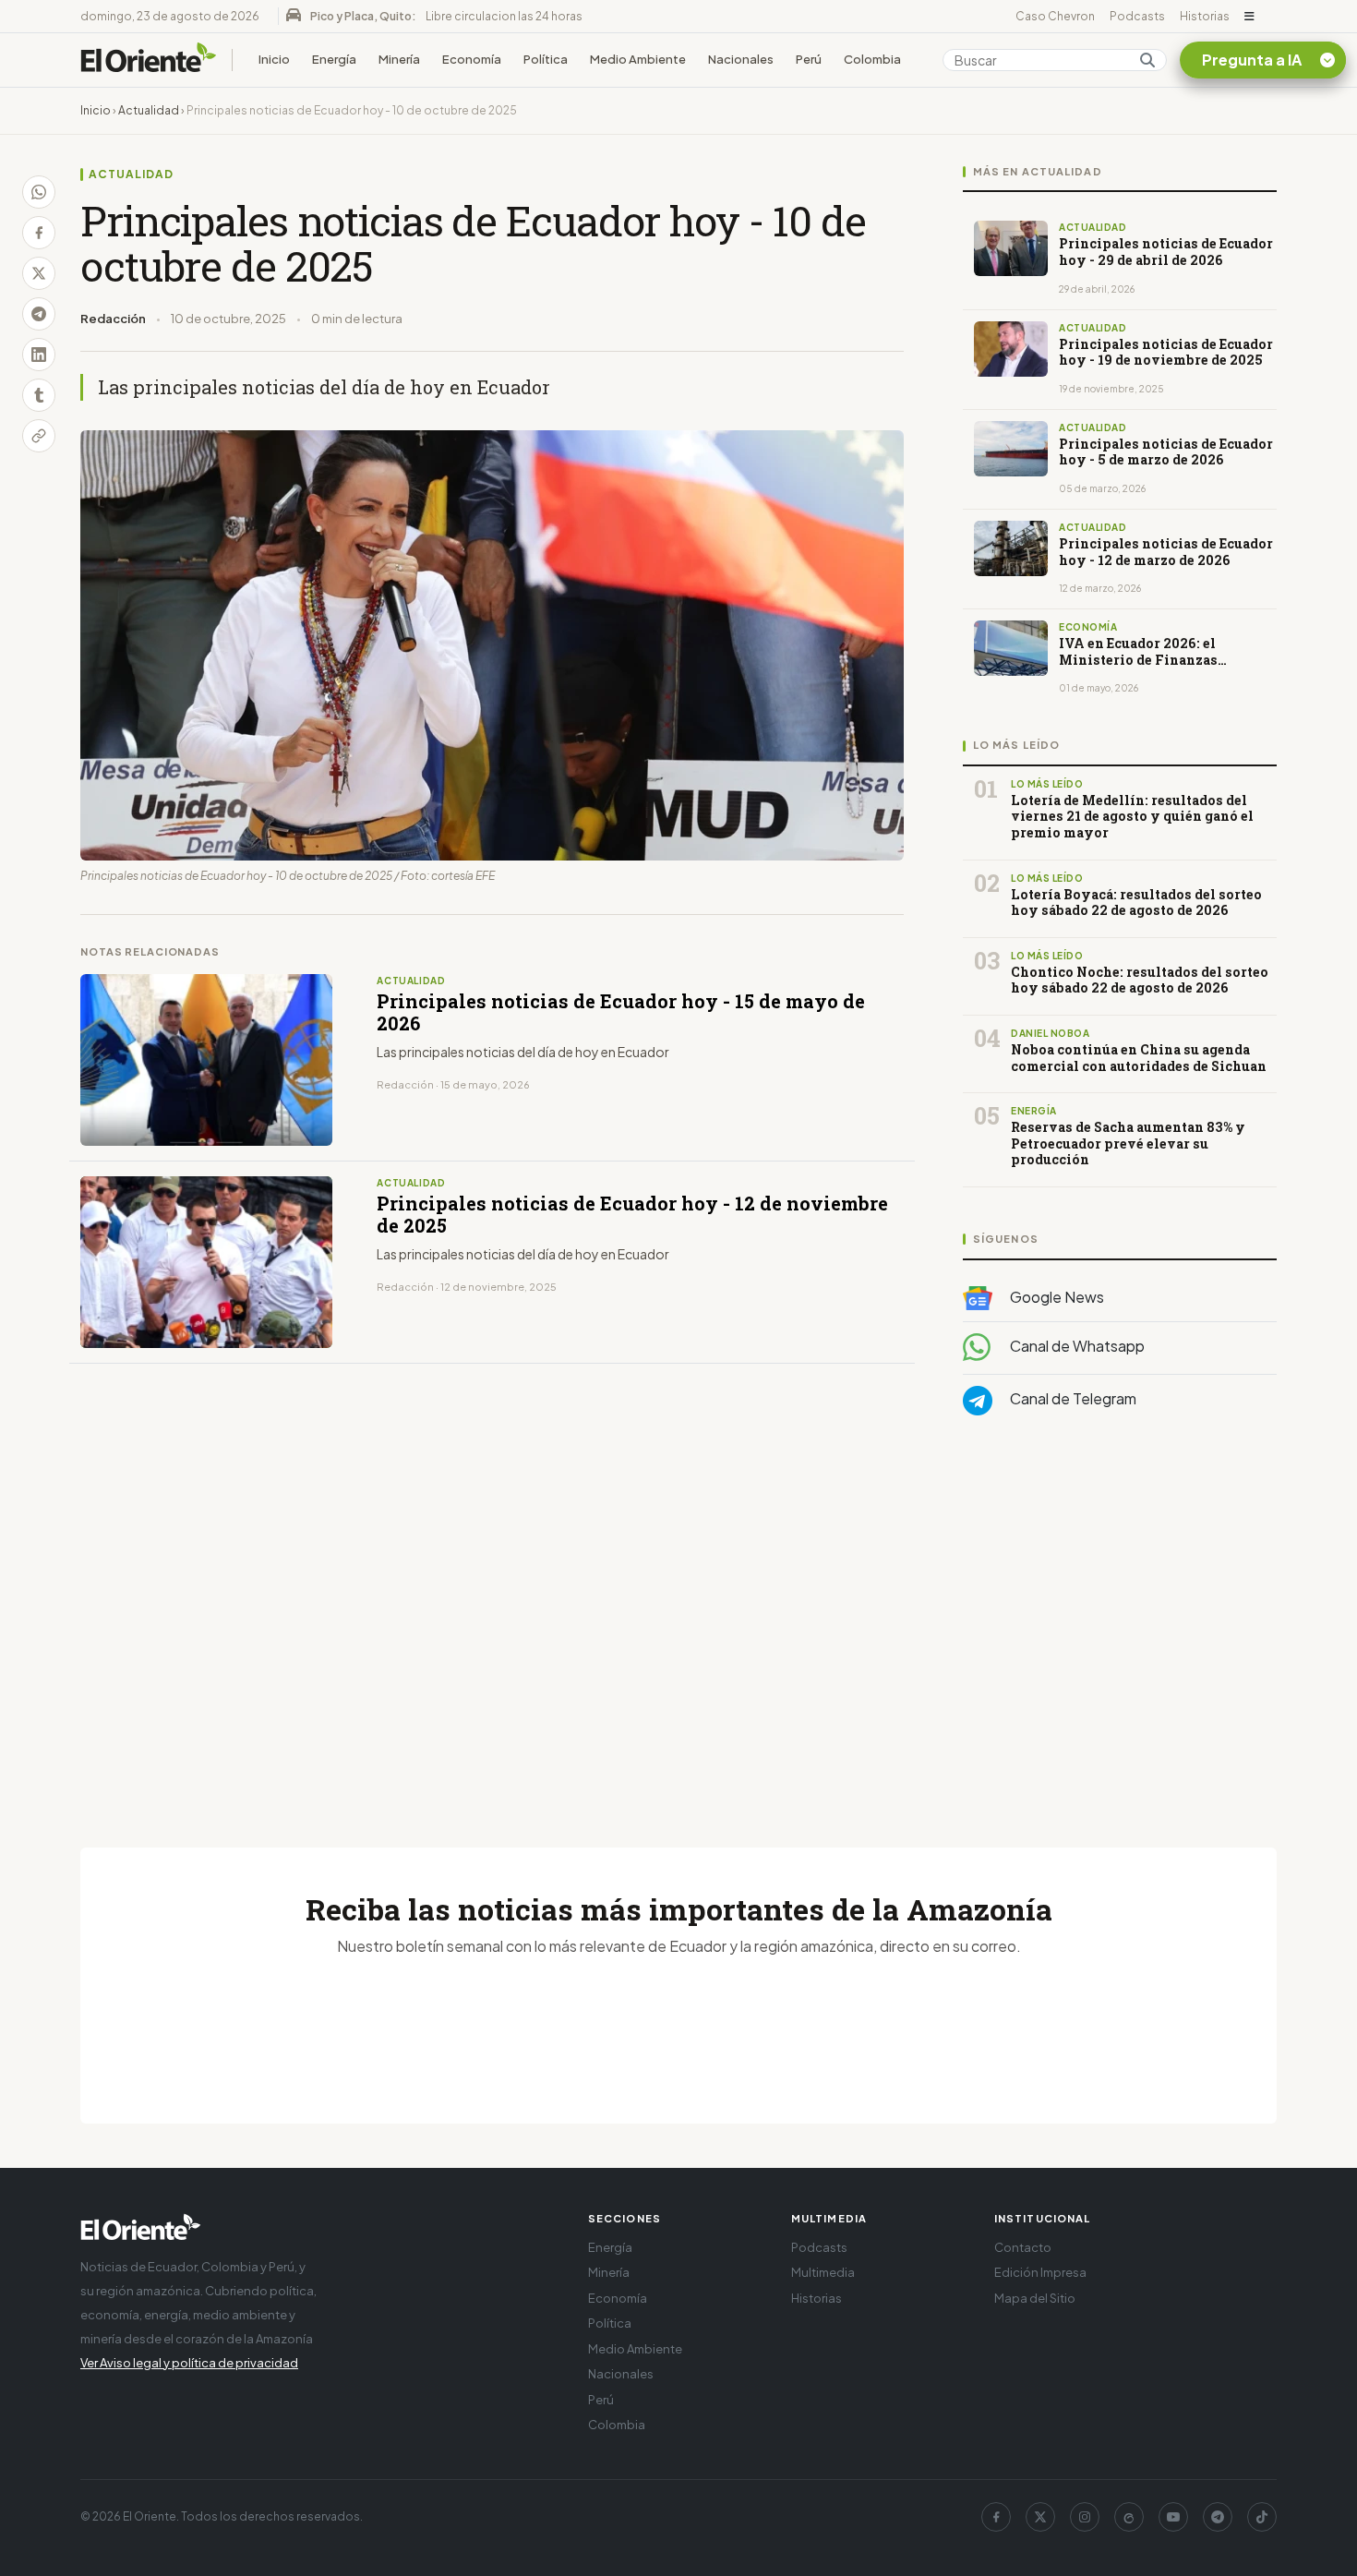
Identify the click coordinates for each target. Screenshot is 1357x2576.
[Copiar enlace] (39, 436)
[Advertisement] (1120, 1615)
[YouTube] (1173, 2517)
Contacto (1023, 2247)
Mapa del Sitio (1035, 2298)
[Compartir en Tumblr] (39, 395)
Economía (472, 59)
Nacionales (741, 59)
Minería (399, 59)
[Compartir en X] (39, 273)
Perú (809, 59)
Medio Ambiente (638, 59)
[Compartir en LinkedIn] (39, 355)
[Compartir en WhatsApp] (39, 192)
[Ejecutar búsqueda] (1147, 60)
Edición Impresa (1040, 2272)
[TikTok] (1262, 2517)
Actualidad (149, 110)
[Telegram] (1218, 2517)
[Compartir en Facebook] (39, 233)
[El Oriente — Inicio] (149, 60)
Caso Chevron (1055, 16)
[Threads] (1129, 2517)
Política (546, 59)
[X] (1040, 2517)
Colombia (872, 59)
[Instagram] (1085, 2517)
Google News (1056, 1297)
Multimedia (823, 2272)
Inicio (274, 59)
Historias (1205, 16)
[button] (1249, 17)
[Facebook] (996, 2517)
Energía (334, 59)
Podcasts (1137, 16)
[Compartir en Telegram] (39, 314)
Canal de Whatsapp (1076, 1347)
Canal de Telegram (1072, 1399)
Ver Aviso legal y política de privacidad (189, 2363)
